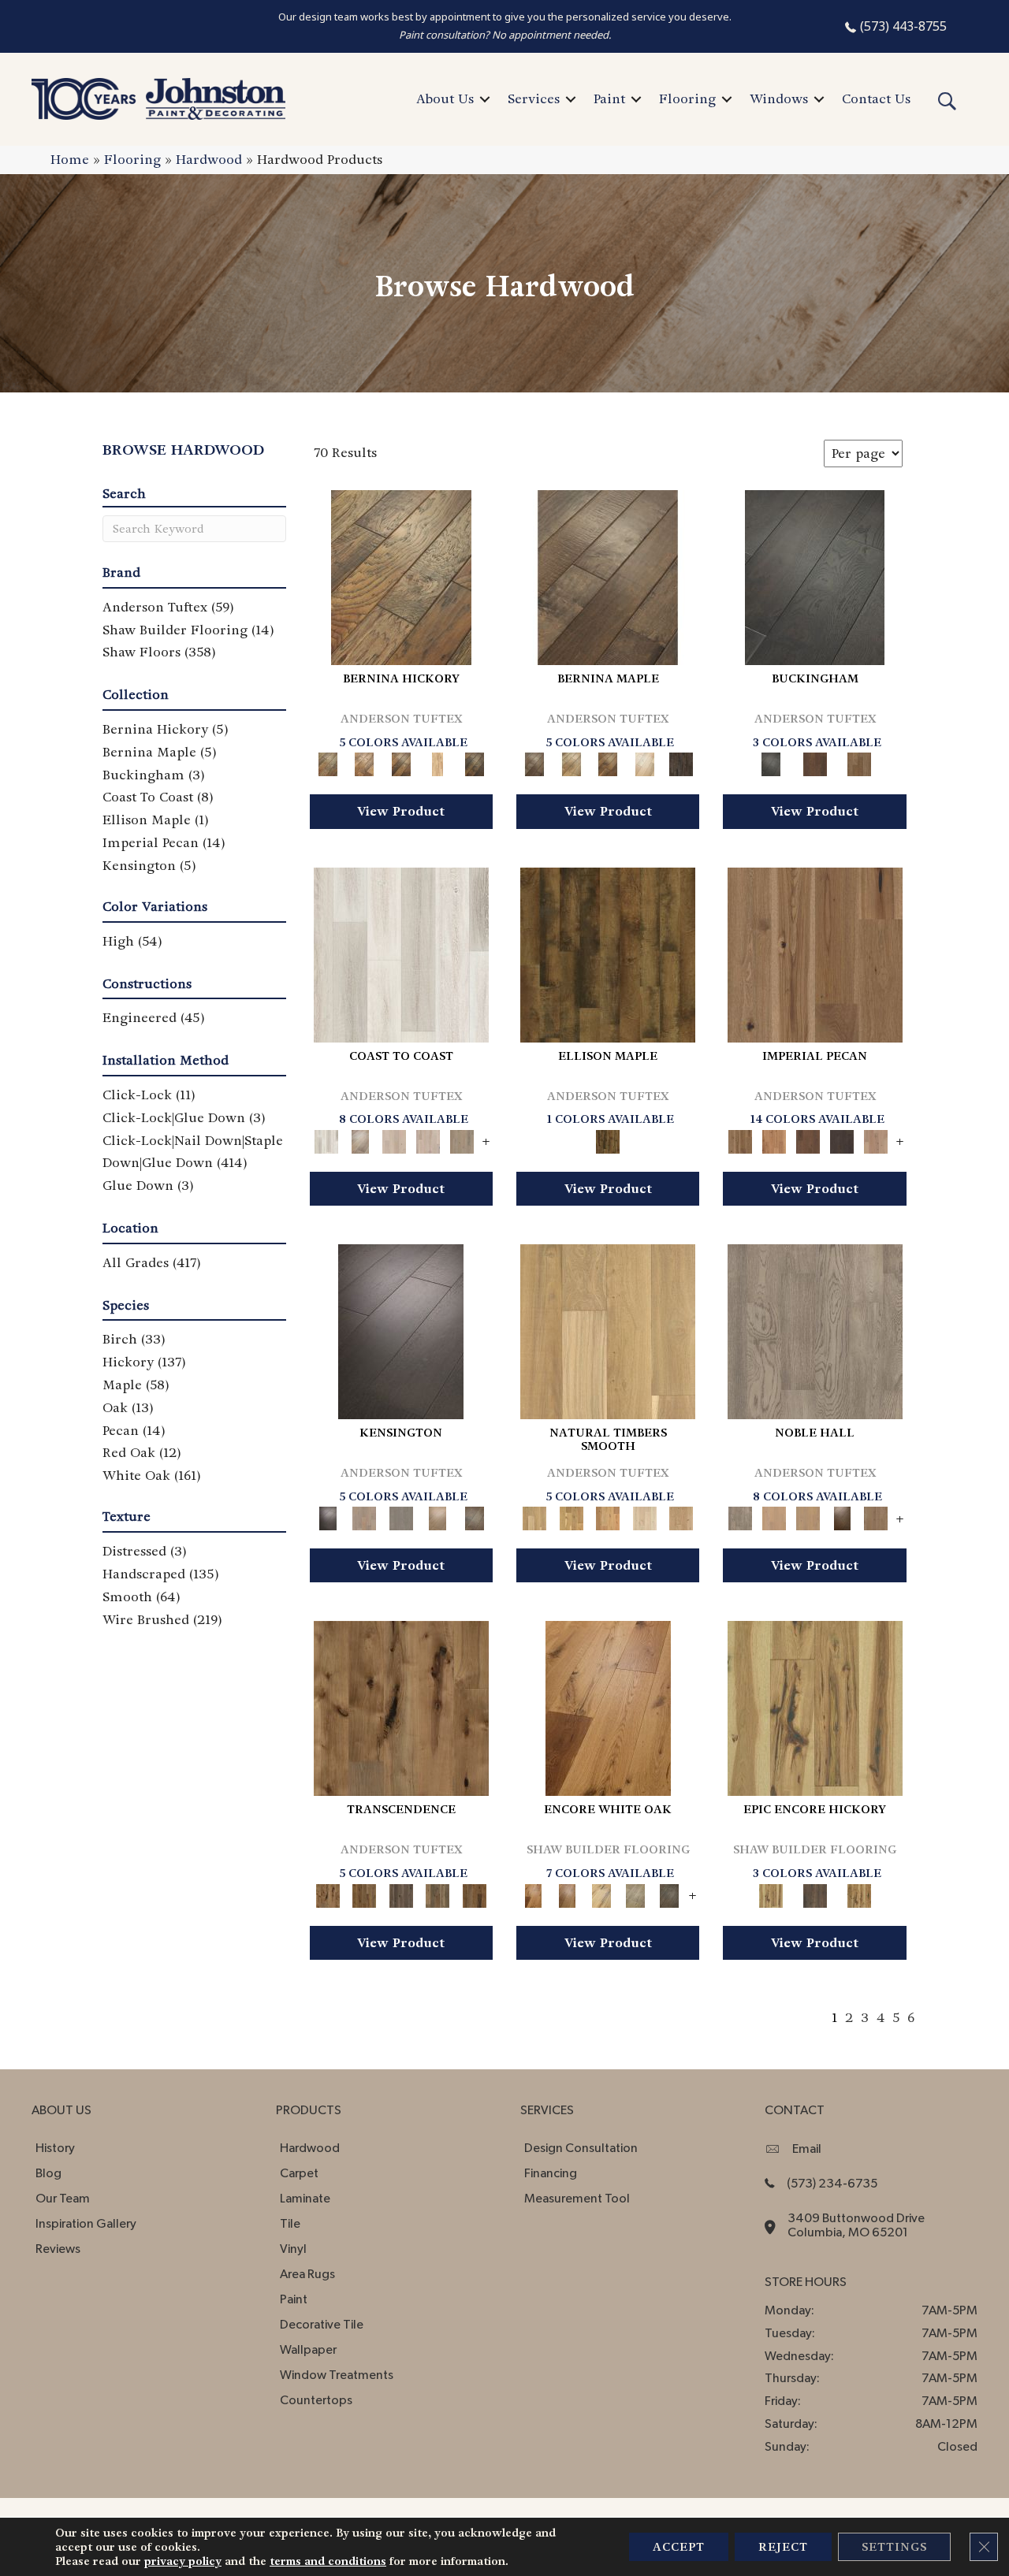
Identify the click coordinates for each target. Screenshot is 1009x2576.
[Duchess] (808, 1517)
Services (534, 99)
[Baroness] (815, 1330)
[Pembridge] (401, 1517)
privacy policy (183, 2561)
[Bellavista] (608, 576)
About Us (445, 99)
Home (70, 160)
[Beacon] (401, 952)
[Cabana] (395, 1139)
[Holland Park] (364, 1517)
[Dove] (842, 1139)
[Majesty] (876, 1517)
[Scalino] (438, 762)
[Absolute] (401, 1706)
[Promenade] (462, 1139)
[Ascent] (364, 1893)
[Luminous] (815, 1706)
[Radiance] (859, 1893)
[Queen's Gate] (438, 1517)
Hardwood (209, 160)
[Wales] (815, 762)
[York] (859, 762)
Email (807, 2149)
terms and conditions (328, 2561)
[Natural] (608, 1706)
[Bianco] (571, 762)
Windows (779, 99)
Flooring (687, 99)
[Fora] (364, 762)
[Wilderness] (635, 1893)
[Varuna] (681, 762)
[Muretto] (401, 762)
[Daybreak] (428, 1139)
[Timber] (601, 1893)
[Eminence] (842, 1517)
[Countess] (774, 1517)
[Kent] (815, 576)
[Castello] (608, 762)
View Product (401, 811)
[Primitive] (567, 1893)
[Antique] (815, 952)
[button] (485, 99)
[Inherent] (474, 1893)
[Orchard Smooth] (571, 1517)
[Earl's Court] (401, 1330)
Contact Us (876, 99)
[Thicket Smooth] (608, 1517)
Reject (783, 2547)
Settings (894, 2547)
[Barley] (774, 1139)
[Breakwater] (361, 1139)
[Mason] (644, 762)
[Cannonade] (608, 952)
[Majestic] (815, 1893)
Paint (609, 99)
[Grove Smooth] (608, 1330)
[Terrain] (669, 1893)
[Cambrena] (401, 576)
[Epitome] (438, 1893)
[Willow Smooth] (644, 1517)
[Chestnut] (808, 1139)
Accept (679, 2547)
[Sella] (474, 762)
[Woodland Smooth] (681, 1517)
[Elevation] (401, 1893)
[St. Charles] (474, 1517)
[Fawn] (876, 1139)
